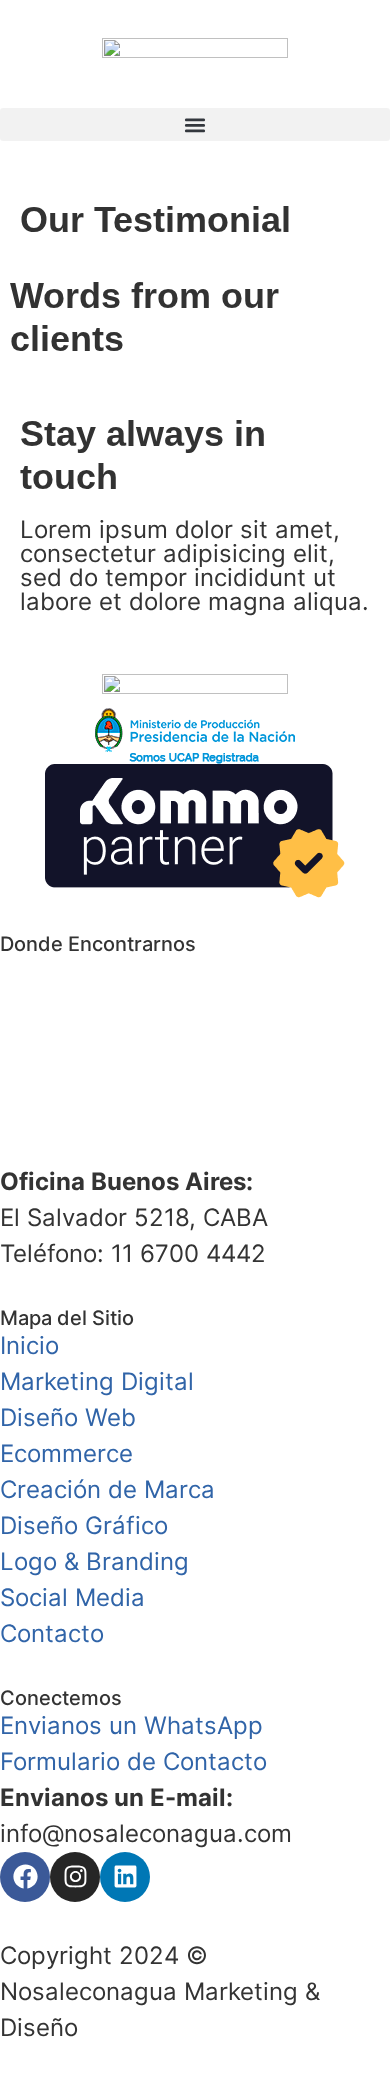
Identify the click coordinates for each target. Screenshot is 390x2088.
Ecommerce (66, 1453)
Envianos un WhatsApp (131, 1725)
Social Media (72, 1597)
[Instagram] (75, 1877)
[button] (195, 124)
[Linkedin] (125, 1877)
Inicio (29, 1345)
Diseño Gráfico (84, 1525)
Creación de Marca (107, 1489)
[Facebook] (25, 1877)
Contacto (52, 1633)
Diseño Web (68, 1417)
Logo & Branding (94, 1561)
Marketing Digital (97, 1381)
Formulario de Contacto (133, 1761)
